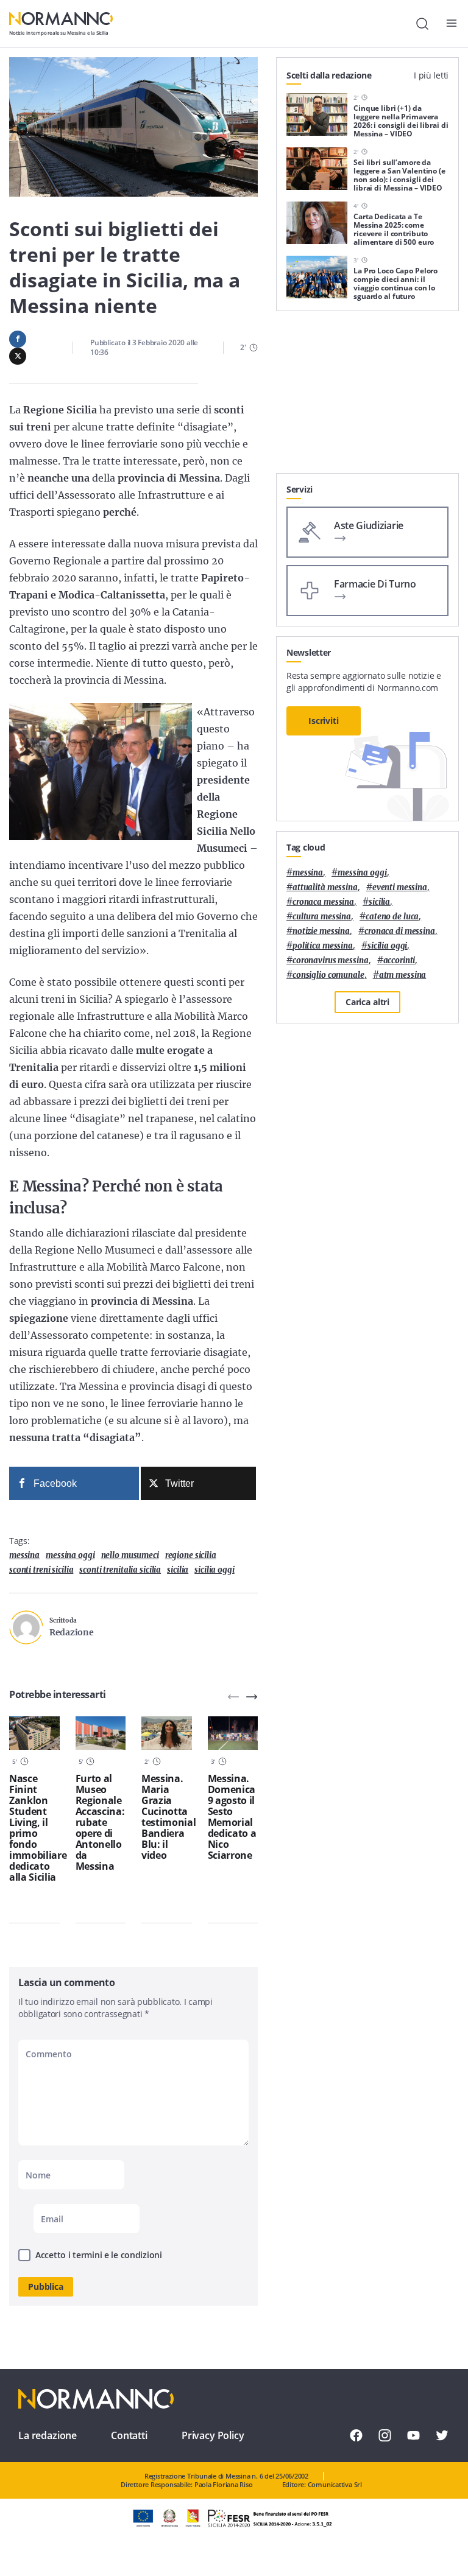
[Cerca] (422, 24)
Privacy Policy (213, 2435)
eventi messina (400, 887)
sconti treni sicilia (41, 1570)
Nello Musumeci (130, 1555)
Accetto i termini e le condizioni (99, 2255)
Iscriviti (324, 721)
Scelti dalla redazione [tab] (329, 75)
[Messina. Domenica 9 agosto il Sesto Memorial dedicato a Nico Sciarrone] (233, 1733)
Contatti (129, 2435)
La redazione (48, 2435)
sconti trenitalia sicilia (120, 1570)
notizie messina (321, 931)
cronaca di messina (400, 931)
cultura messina (322, 917)
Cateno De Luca (392, 917)
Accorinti (399, 960)
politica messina (323, 946)
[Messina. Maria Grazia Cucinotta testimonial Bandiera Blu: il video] (167, 1733)
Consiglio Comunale (328, 975)
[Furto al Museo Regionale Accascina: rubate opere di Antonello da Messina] (101, 1733)
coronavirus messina (331, 960)
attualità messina (325, 887)
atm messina (403, 975)
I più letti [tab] (431, 75)
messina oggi (70, 1555)
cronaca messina (323, 902)
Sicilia (178, 1570)
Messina (24, 1555)
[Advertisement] (367, 397)
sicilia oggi (214, 1570)
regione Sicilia (191, 1555)
